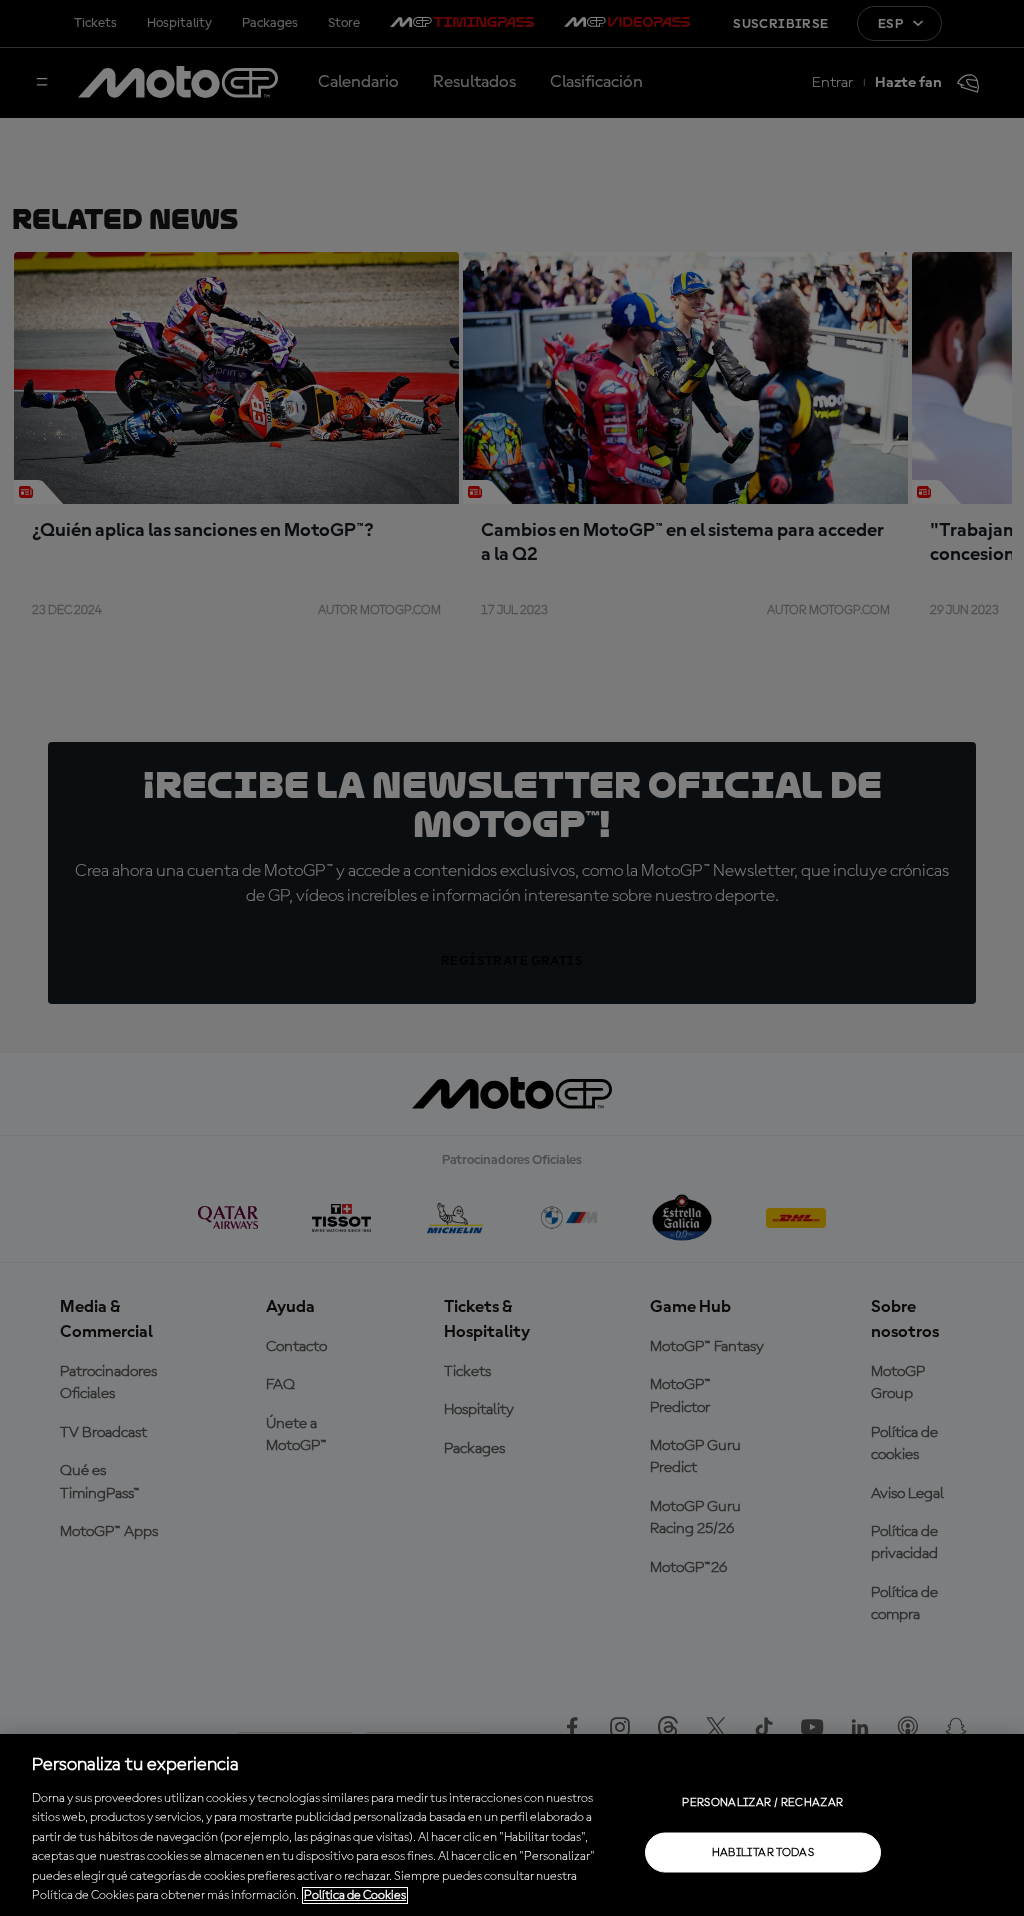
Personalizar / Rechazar (762, 1802)
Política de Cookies (355, 1895)
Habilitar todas (763, 1852)
